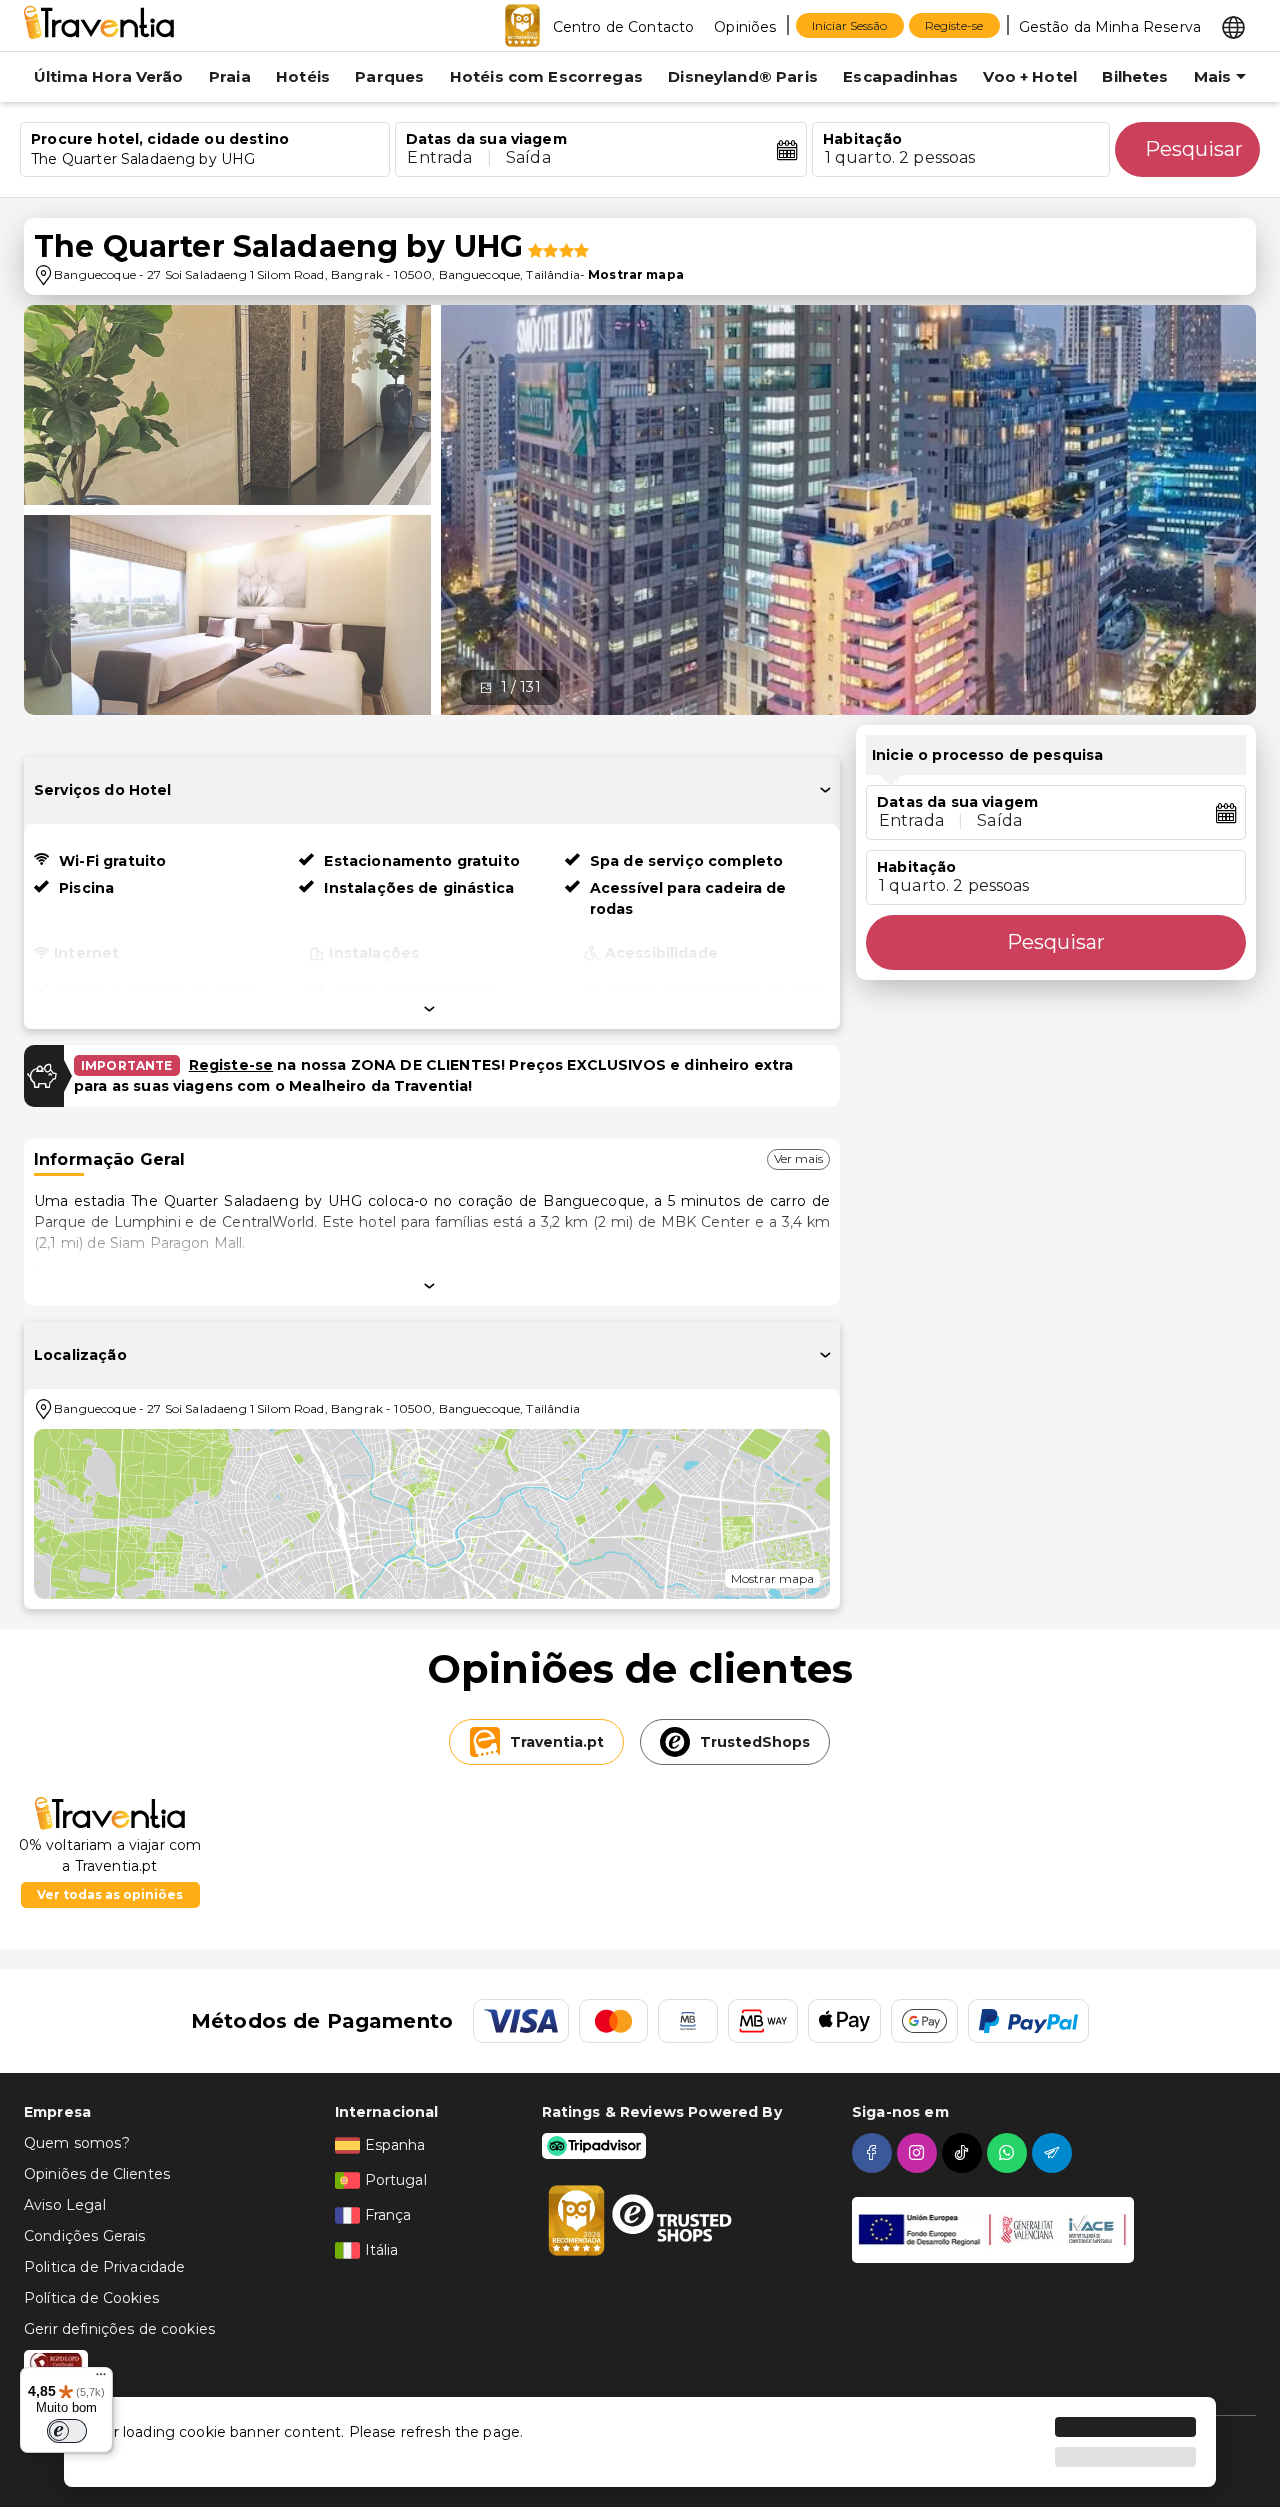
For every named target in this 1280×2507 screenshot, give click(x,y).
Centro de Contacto (624, 27)
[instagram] (919, 2153)
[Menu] (101, 2379)
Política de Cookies (91, 2298)
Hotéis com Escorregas (546, 76)
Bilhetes (1135, 76)
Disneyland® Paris (743, 76)
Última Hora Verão (109, 76)
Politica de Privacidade (104, 2267)
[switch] (67, 2431)
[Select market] (1233, 26)
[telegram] (1054, 2153)
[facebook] (874, 2153)
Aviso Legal (65, 2205)
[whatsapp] (1009, 2153)
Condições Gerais (84, 2236)
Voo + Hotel (1030, 76)
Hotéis (303, 76)
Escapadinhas (900, 76)
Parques (389, 76)
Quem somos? (77, 2143)
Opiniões (745, 27)
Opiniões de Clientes (97, 2174)
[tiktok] (964, 2153)
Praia (230, 76)
